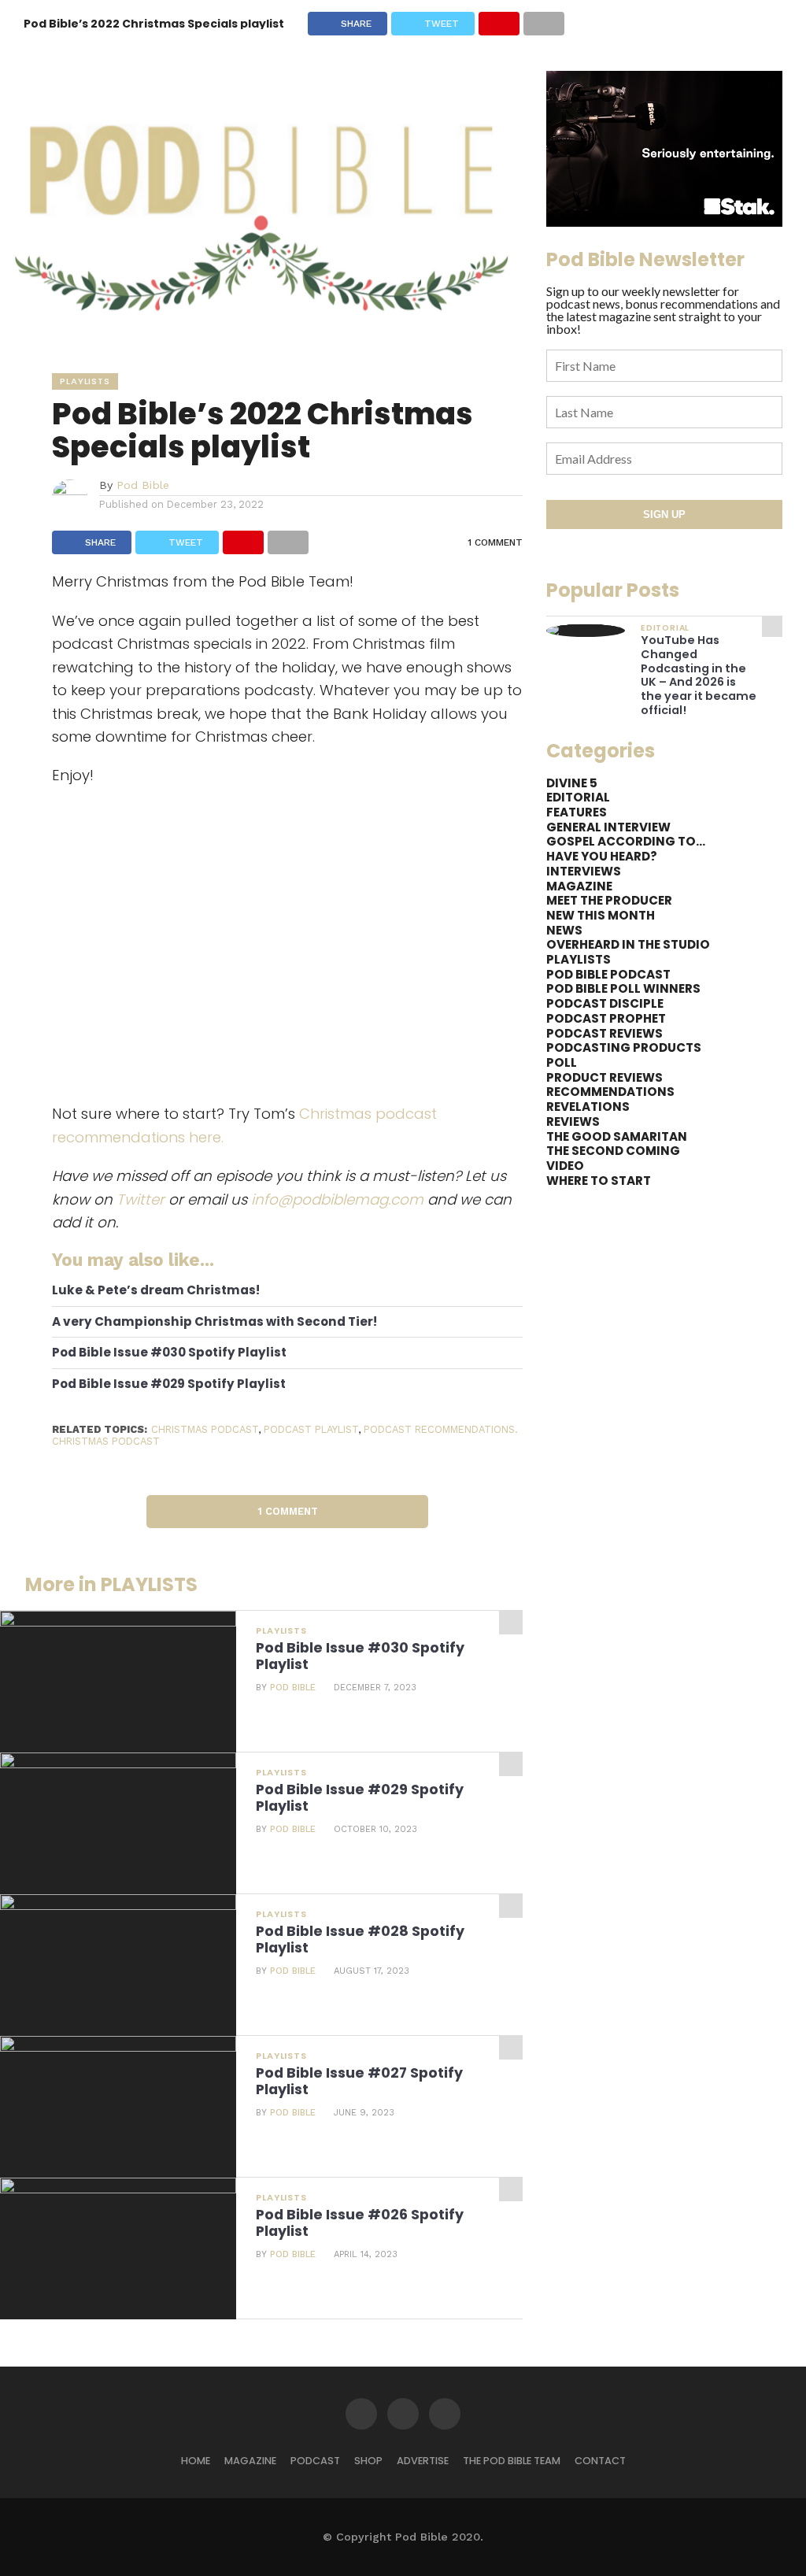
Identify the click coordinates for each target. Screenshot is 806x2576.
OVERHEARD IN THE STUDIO (628, 944)
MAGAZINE (579, 886)
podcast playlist (311, 1429)
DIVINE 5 (572, 783)
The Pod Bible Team (512, 2461)
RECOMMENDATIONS (610, 1092)
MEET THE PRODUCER (609, 900)
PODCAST (315, 2461)
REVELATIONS (588, 1107)
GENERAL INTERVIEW (608, 827)
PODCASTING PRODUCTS (624, 1047)
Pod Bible (143, 485)
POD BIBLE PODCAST (608, 974)
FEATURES (577, 812)
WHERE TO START (599, 1181)
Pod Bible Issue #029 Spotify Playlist (169, 1384)
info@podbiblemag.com (337, 1199)
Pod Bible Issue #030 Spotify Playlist (169, 1353)
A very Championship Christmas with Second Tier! (214, 1322)
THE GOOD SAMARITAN (617, 1136)
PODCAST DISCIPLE (605, 1003)
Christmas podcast (205, 1429)
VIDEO (565, 1166)
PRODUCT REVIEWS (604, 1077)
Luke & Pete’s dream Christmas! (156, 1291)
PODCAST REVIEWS (604, 1033)
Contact (600, 2461)
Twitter (140, 1199)
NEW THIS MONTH (601, 915)
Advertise (423, 2461)
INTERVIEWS (584, 871)
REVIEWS (573, 1121)
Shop (368, 2461)
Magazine (250, 2461)
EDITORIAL (578, 797)
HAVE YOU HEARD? (602, 856)
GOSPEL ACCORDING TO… (626, 841)
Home (196, 2461)
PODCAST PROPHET (606, 1018)
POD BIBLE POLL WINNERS (623, 988)
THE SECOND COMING (613, 1151)
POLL (562, 1062)
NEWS (564, 930)
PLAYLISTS (579, 959)
